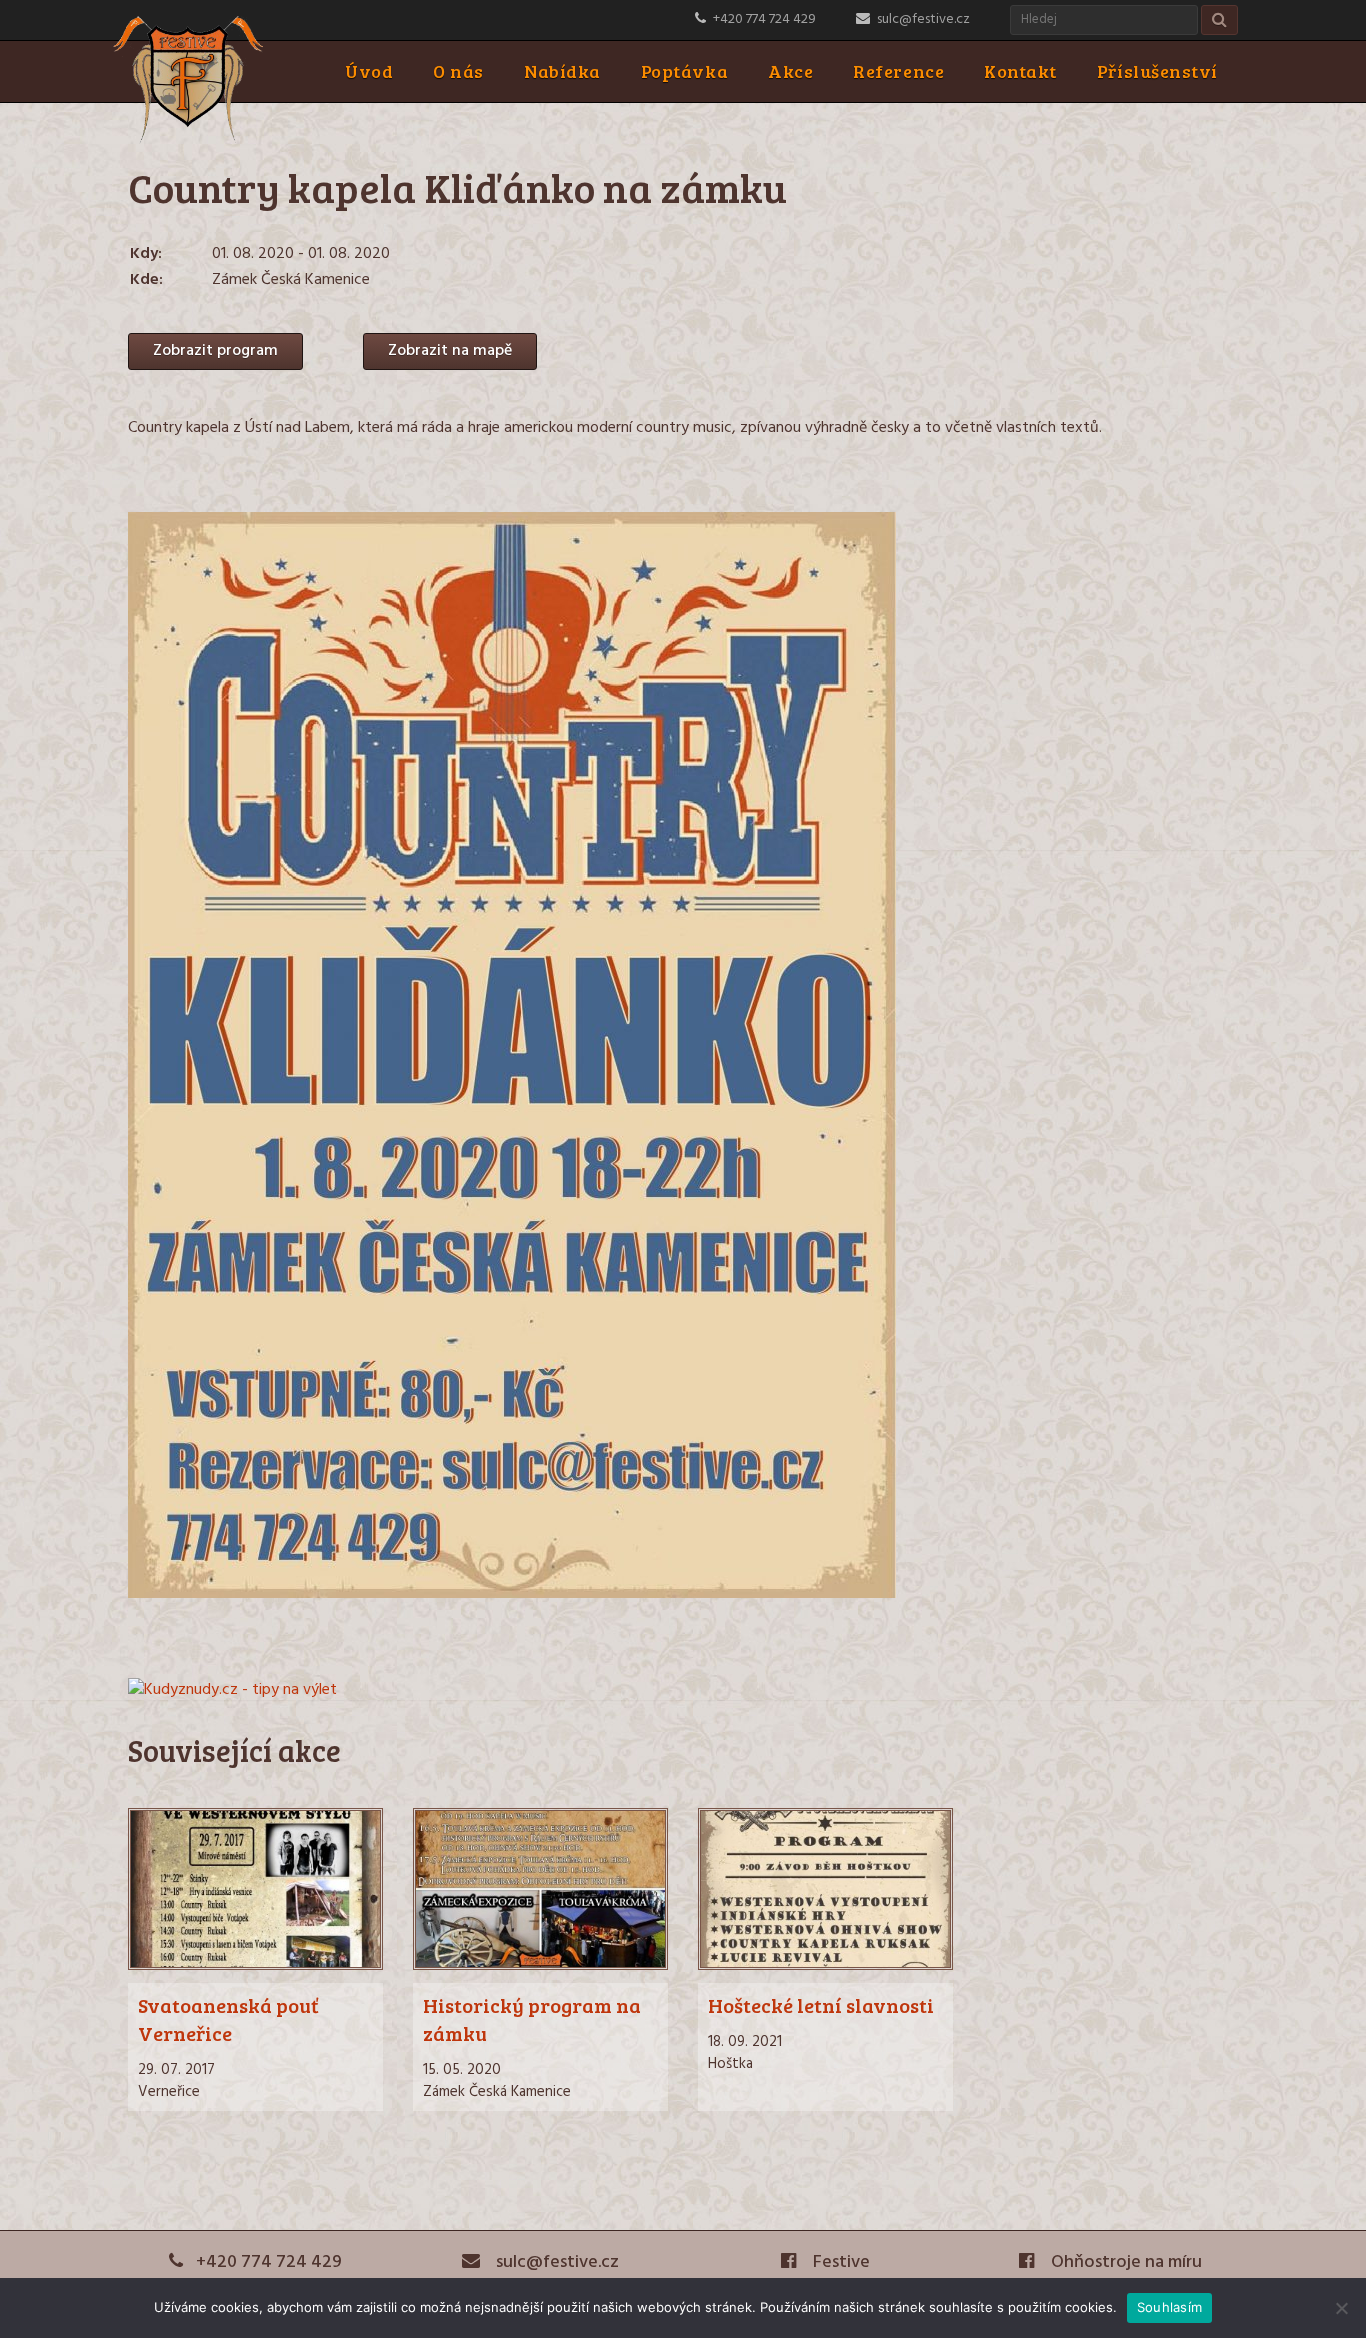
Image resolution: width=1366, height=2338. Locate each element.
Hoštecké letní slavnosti (821, 2005)
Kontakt (1020, 71)
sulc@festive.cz (923, 19)
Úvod (369, 71)
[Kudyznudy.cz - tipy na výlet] (232, 1690)
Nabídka (562, 71)
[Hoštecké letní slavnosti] (825, 1966)
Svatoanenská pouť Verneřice (228, 2019)
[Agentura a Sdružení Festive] (188, 140)
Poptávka (684, 71)
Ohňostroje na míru (1124, 2262)
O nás (458, 71)
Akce (790, 71)
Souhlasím (1169, 2307)
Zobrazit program (215, 351)
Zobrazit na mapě (450, 351)
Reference (898, 71)
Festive (839, 2262)
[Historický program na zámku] (540, 1966)
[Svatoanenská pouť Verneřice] (255, 1966)
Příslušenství (1157, 71)
